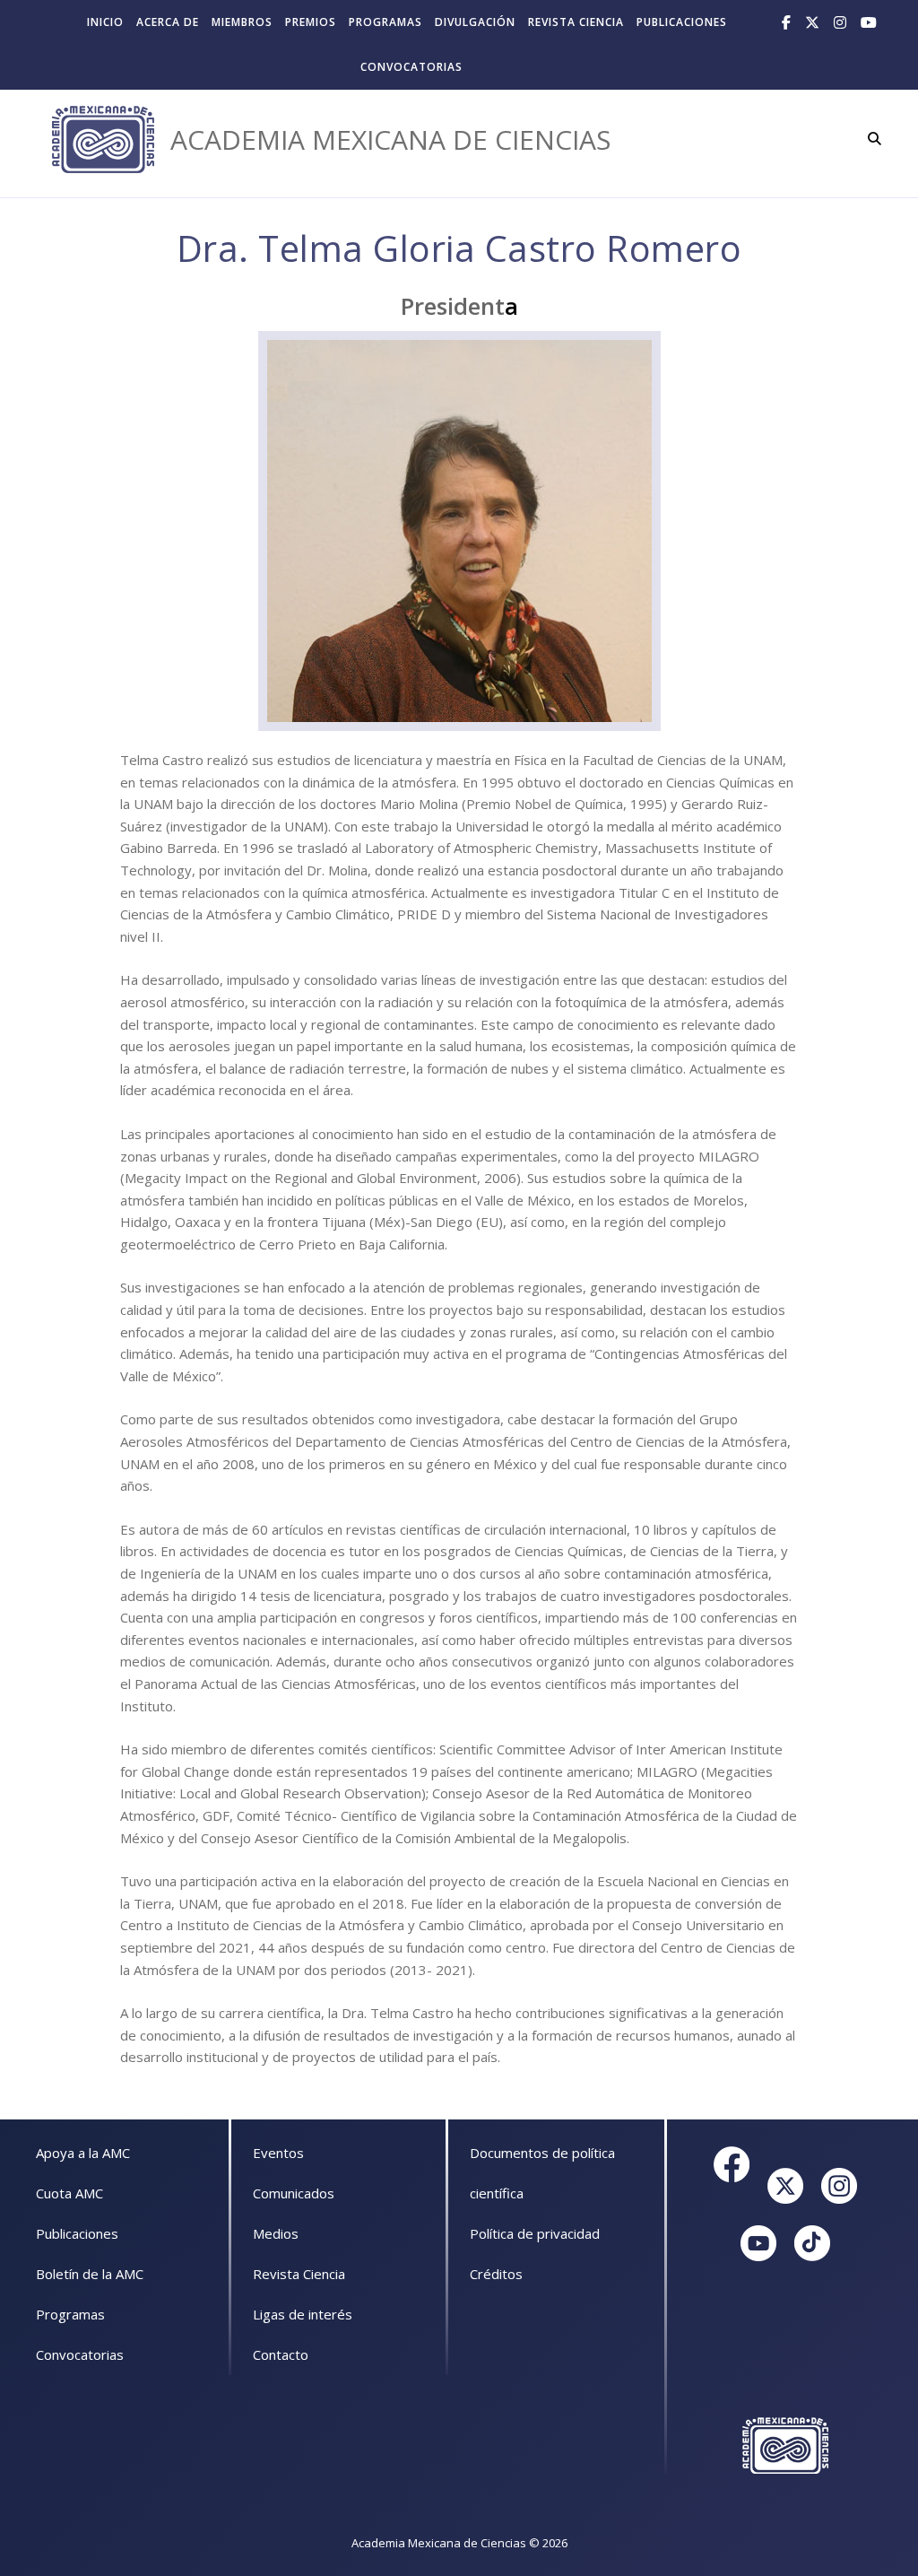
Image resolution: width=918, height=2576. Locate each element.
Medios (276, 2233)
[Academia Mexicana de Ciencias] (103, 139)
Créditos (496, 2274)
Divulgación (475, 22)
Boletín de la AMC (90, 2274)
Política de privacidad (535, 2233)
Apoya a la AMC (83, 2153)
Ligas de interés (303, 2314)
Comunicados (294, 2193)
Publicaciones (682, 22)
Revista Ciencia (576, 22)
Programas (385, 22)
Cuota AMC (69, 2193)
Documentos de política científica (542, 2173)
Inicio (105, 22)
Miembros (242, 22)
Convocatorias (411, 67)
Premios (311, 22)
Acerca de (168, 22)
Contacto (281, 2354)
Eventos (278, 2153)
